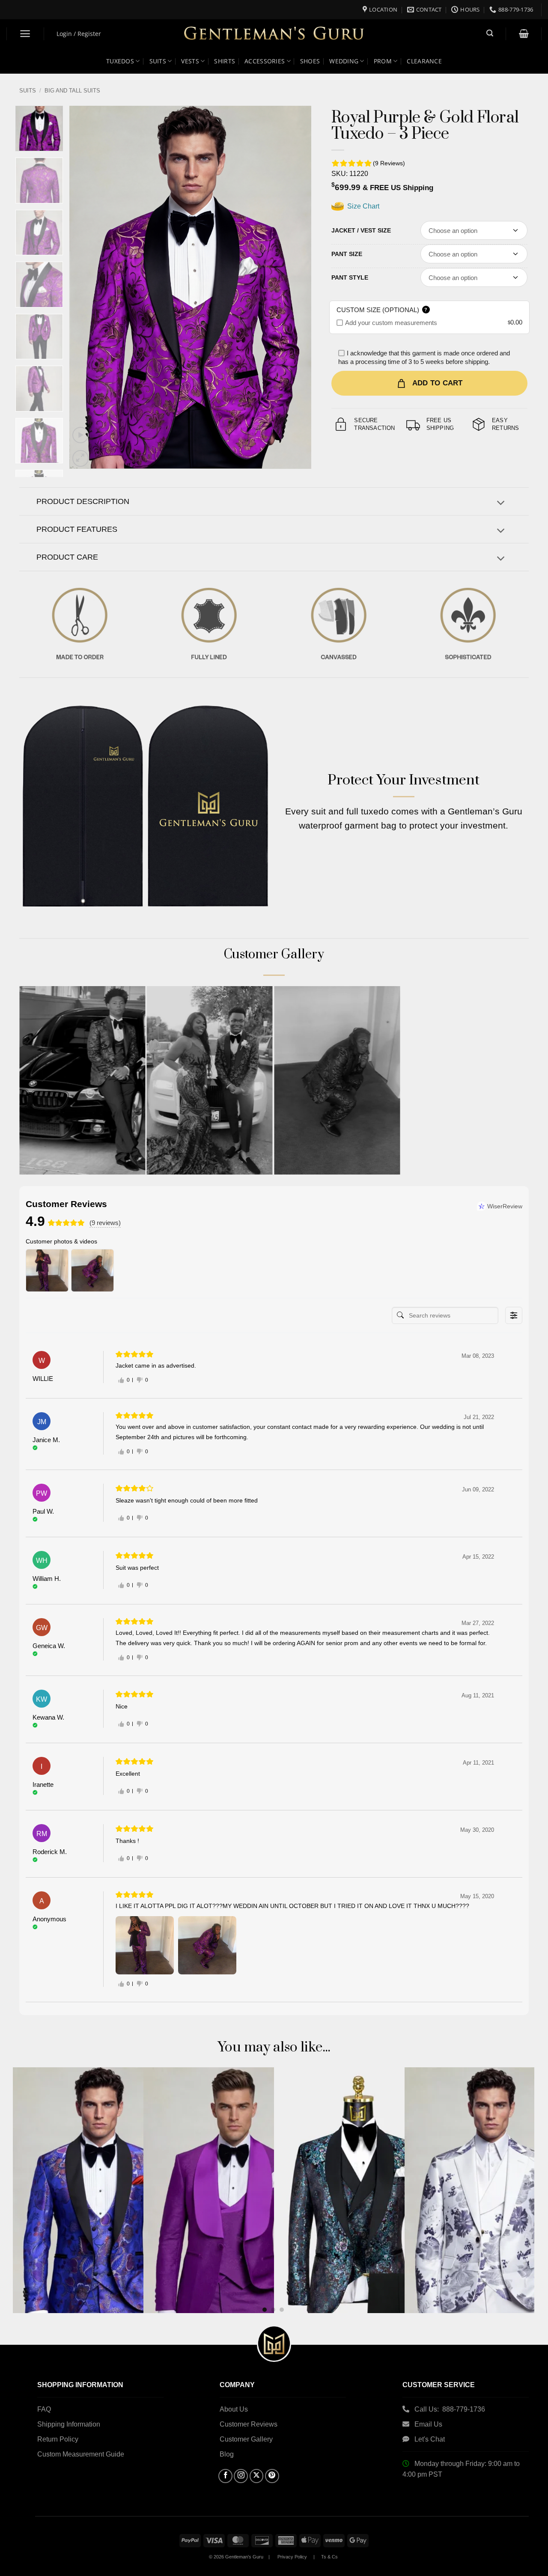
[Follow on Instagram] (241, 2476)
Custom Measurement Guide (81, 2454)
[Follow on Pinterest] (272, 2476)
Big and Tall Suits (72, 91)
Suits (158, 61)
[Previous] (85, 287)
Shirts (225, 61)
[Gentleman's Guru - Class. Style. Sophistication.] (274, 34)
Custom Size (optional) (382, 310)
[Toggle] (501, 504)
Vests (190, 61)
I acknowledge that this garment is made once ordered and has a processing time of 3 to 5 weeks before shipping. (424, 357)
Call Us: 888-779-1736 (450, 2409)
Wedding (344, 61)
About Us (234, 2409)
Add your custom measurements (391, 323)
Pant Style (350, 277)
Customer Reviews (249, 2424)
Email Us (429, 2424)
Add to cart (438, 383)
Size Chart (362, 206)
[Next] (295, 287)
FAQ (44, 2409)
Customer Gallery (246, 2439)
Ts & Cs (329, 2557)
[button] (25, 34)
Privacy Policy (292, 2557)
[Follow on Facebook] (225, 2476)
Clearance (424, 61)
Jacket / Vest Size (361, 230)
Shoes (310, 61)
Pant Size (347, 254)
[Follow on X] (257, 2476)
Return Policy (58, 2439)
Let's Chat (430, 2439)
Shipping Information (69, 2424)
